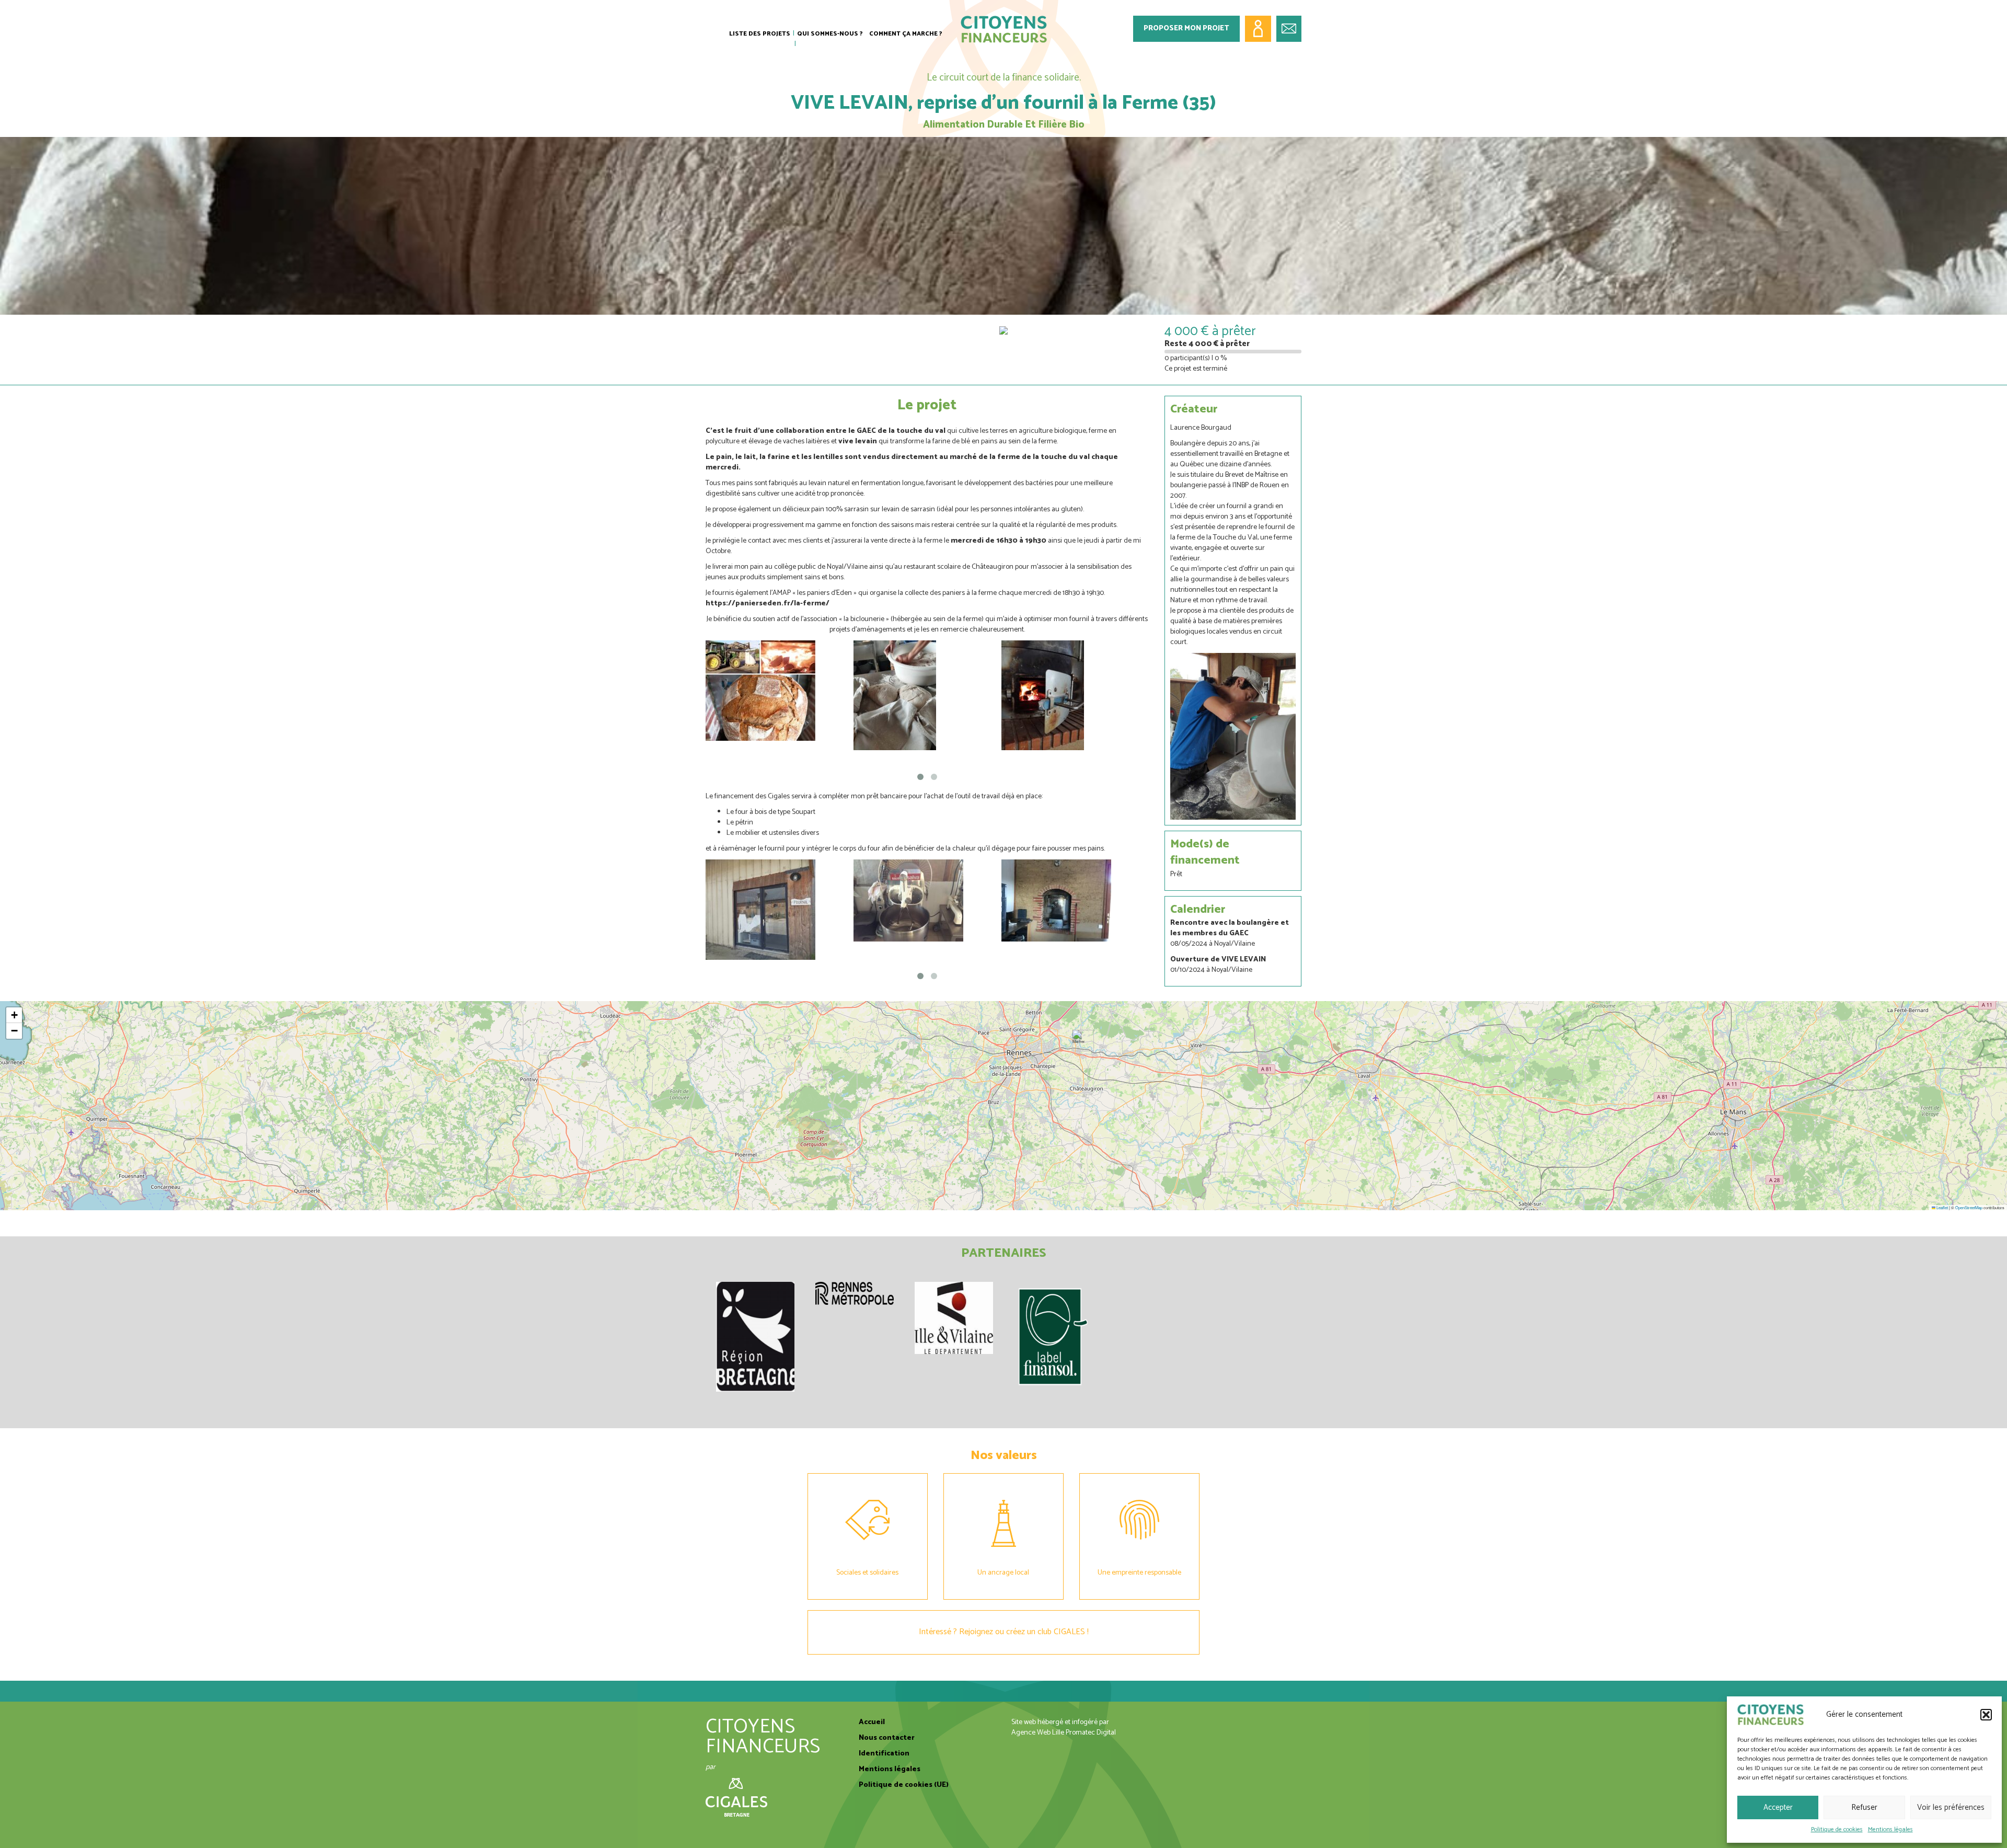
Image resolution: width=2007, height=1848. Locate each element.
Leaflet (1942, 1207)
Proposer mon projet (1186, 28)
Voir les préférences (1951, 1807)
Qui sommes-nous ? (830, 34)
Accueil (872, 1722)
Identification (884, 1754)
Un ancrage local (1003, 1573)
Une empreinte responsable (1139, 1573)
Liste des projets (760, 34)
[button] (1986, 1715)
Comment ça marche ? (906, 34)
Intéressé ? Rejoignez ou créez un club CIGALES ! (1004, 1632)
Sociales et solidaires (867, 1573)
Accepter (1778, 1807)
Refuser (1864, 1807)
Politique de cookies (1837, 1829)
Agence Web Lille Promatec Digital (1064, 1733)
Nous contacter (887, 1738)
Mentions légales (1890, 1829)
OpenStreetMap (1969, 1207)
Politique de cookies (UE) (904, 1785)
